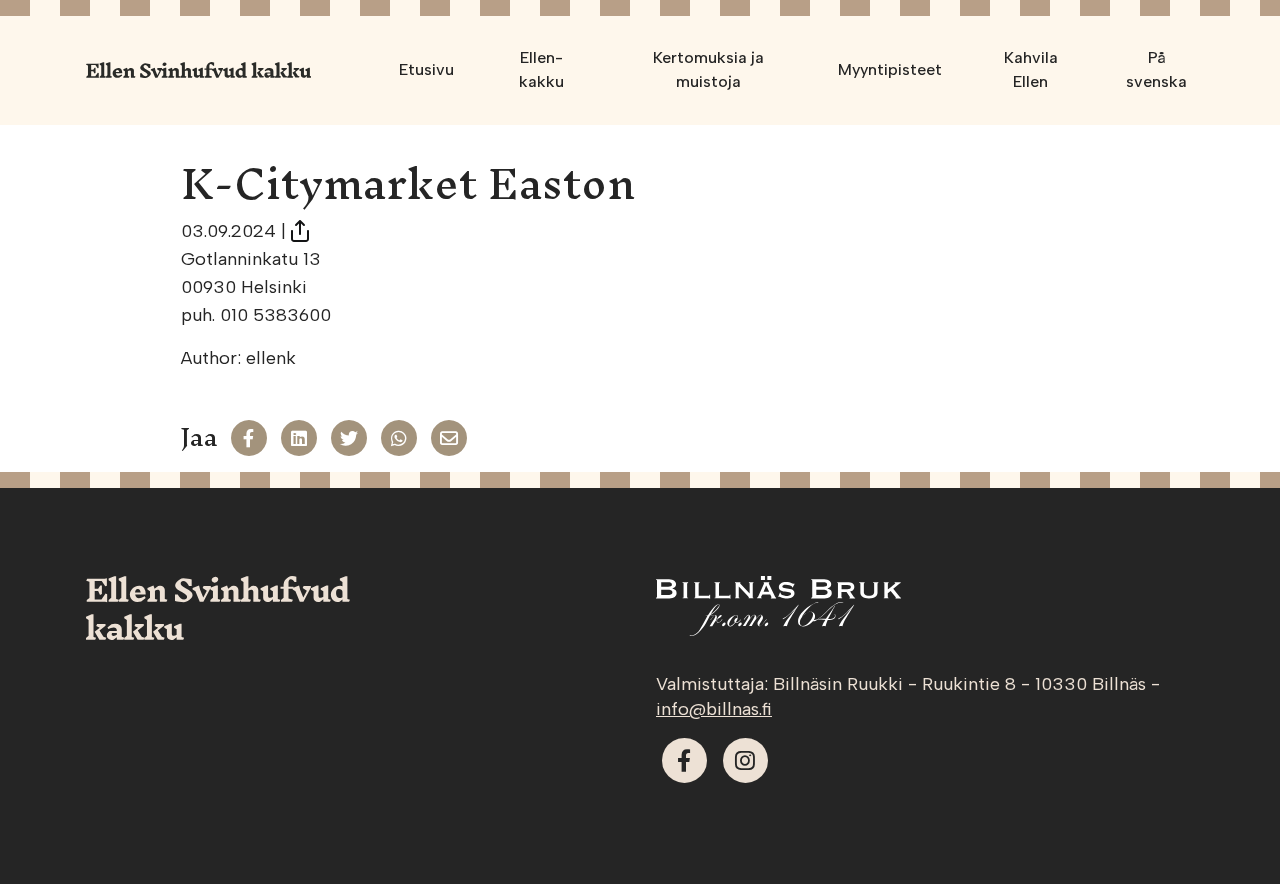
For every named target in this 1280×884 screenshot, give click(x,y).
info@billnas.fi (714, 709)
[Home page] (198, 70)
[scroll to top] (1223, 827)
